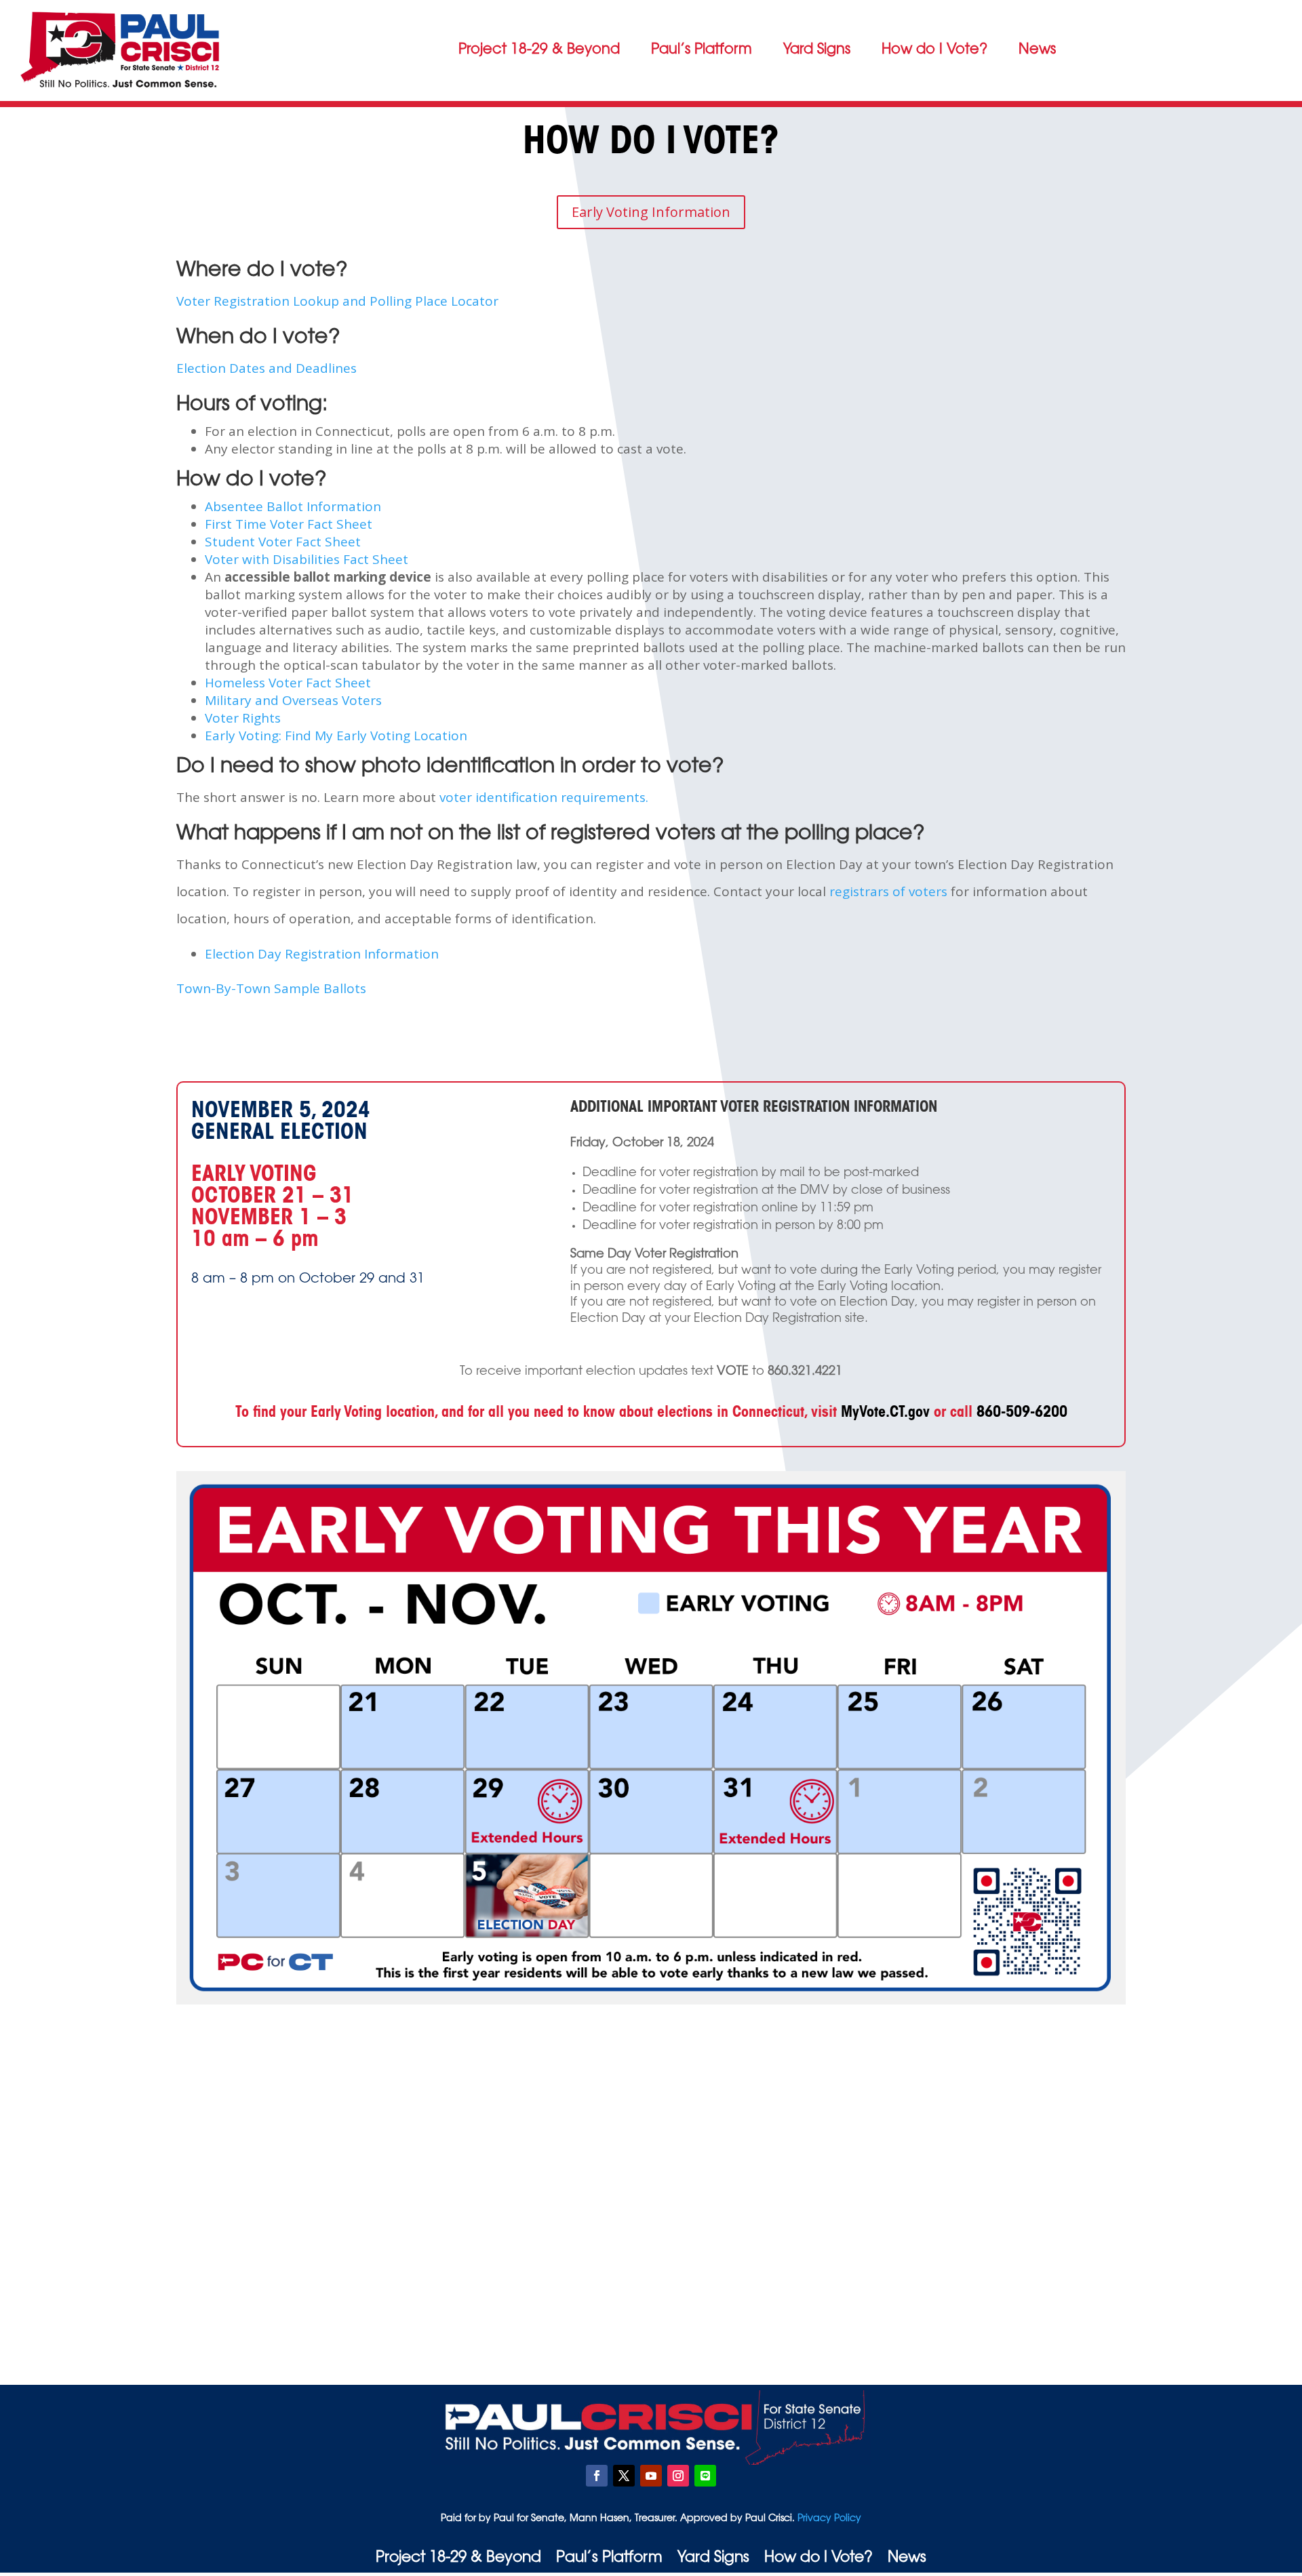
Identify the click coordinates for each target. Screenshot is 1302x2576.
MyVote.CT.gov (885, 1413)
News (1037, 50)
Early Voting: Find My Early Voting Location (336, 736)
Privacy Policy (828, 2519)
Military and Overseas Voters (293, 700)
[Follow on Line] (705, 2476)
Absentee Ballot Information (293, 506)
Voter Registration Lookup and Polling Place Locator (337, 301)
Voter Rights (243, 718)
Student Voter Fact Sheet (283, 542)
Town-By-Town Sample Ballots (271, 988)
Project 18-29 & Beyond (539, 50)
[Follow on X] (624, 2476)
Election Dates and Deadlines (267, 368)
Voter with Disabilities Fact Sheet (307, 559)
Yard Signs (817, 50)
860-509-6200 (1022, 1413)
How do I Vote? (934, 50)
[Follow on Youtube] (651, 2476)
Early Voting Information (651, 212)
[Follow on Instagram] (678, 2476)
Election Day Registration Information (322, 954)
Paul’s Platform (702, 50)
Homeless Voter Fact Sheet (288, 683)
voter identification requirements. (544, 797)
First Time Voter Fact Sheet (289, 524)
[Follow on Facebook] (597, 2476)
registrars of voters (888, 891)
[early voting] (651, 2001)
